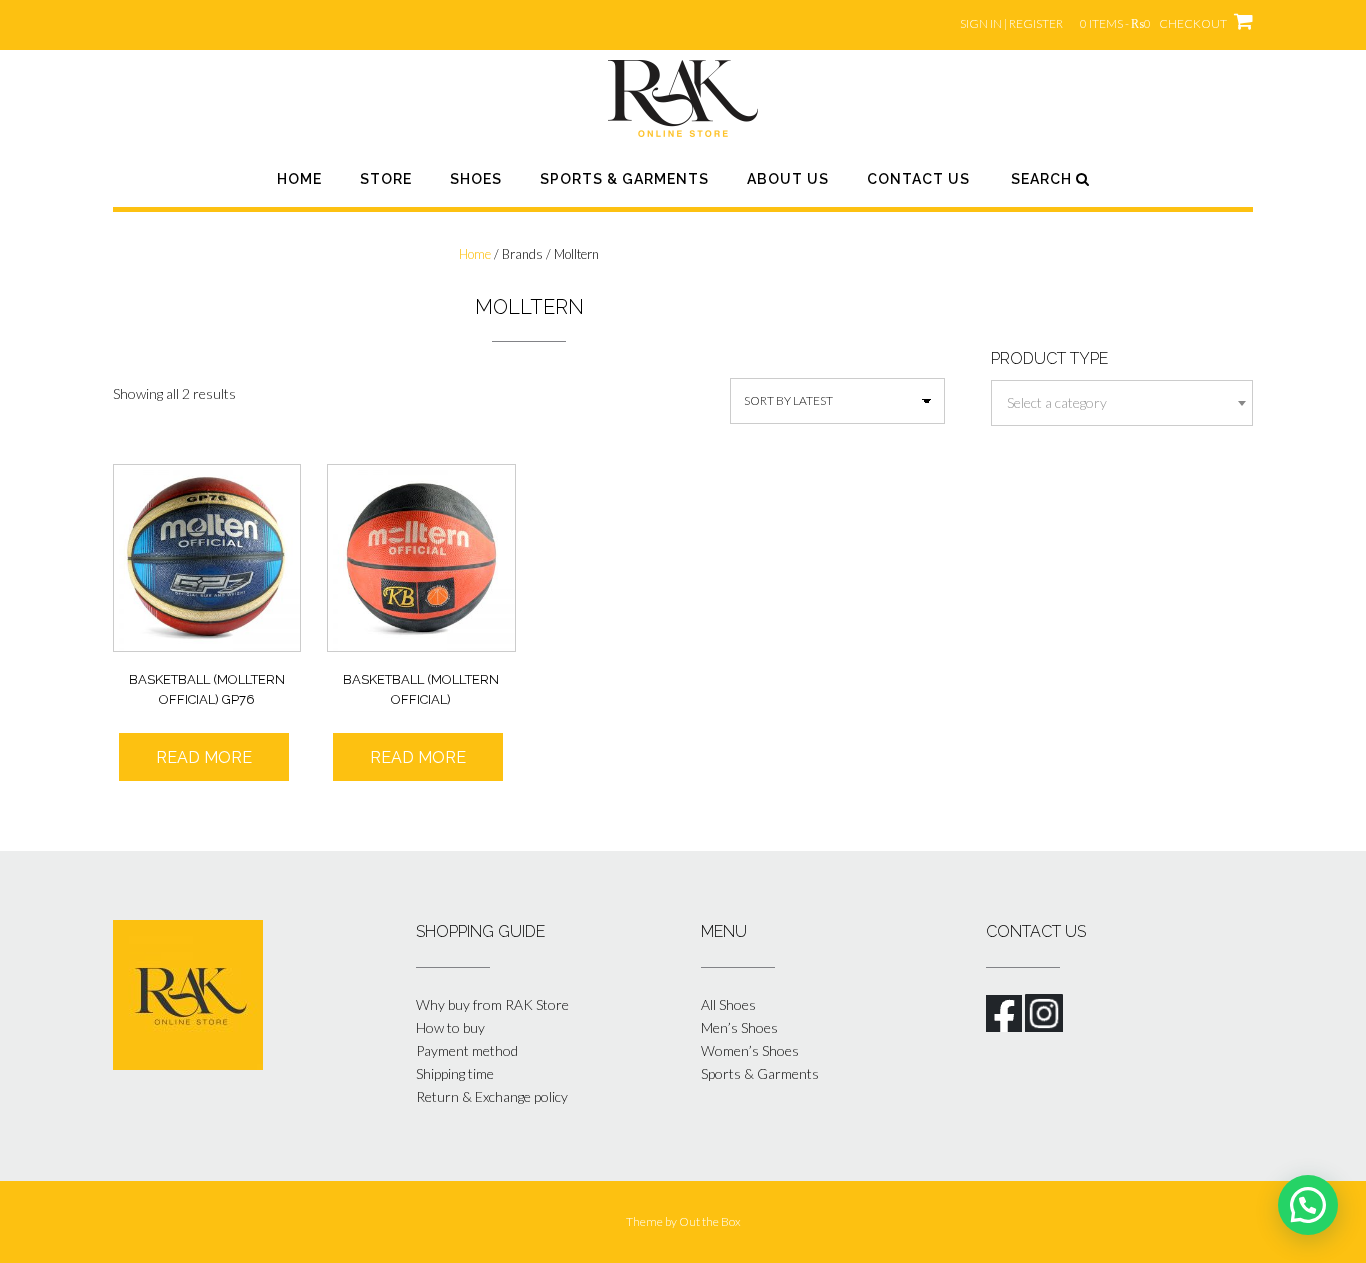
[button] (1308, 1205)
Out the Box (710, 1221)
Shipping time (455, 1073)
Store (386, 179)
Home (299, 179)
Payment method (467, 1050)
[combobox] (1122, 403)
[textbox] (1122, 403)
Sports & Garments (624, 179)
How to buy (450, 1027)
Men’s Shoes (739, 1027)
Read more (204, 757)
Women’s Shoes (750, 1050)
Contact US (918, 179)
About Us (788, 179)
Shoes (476, 179)
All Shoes (728, 1004)
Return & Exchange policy (492, 1096)
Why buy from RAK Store (492, 1004)
